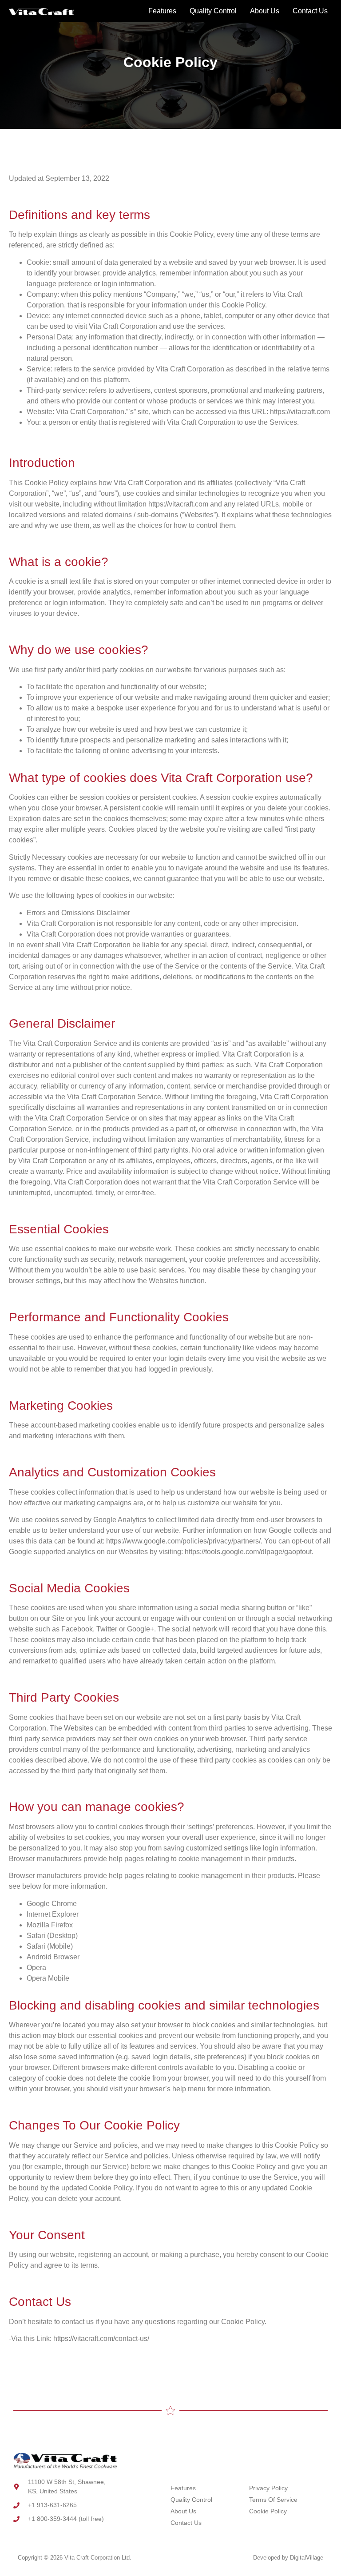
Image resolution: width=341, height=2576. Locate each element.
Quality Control (213, 11)
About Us (265, 11)
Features (162, 11)
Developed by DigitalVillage (288, 2558)
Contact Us (310, 11)
